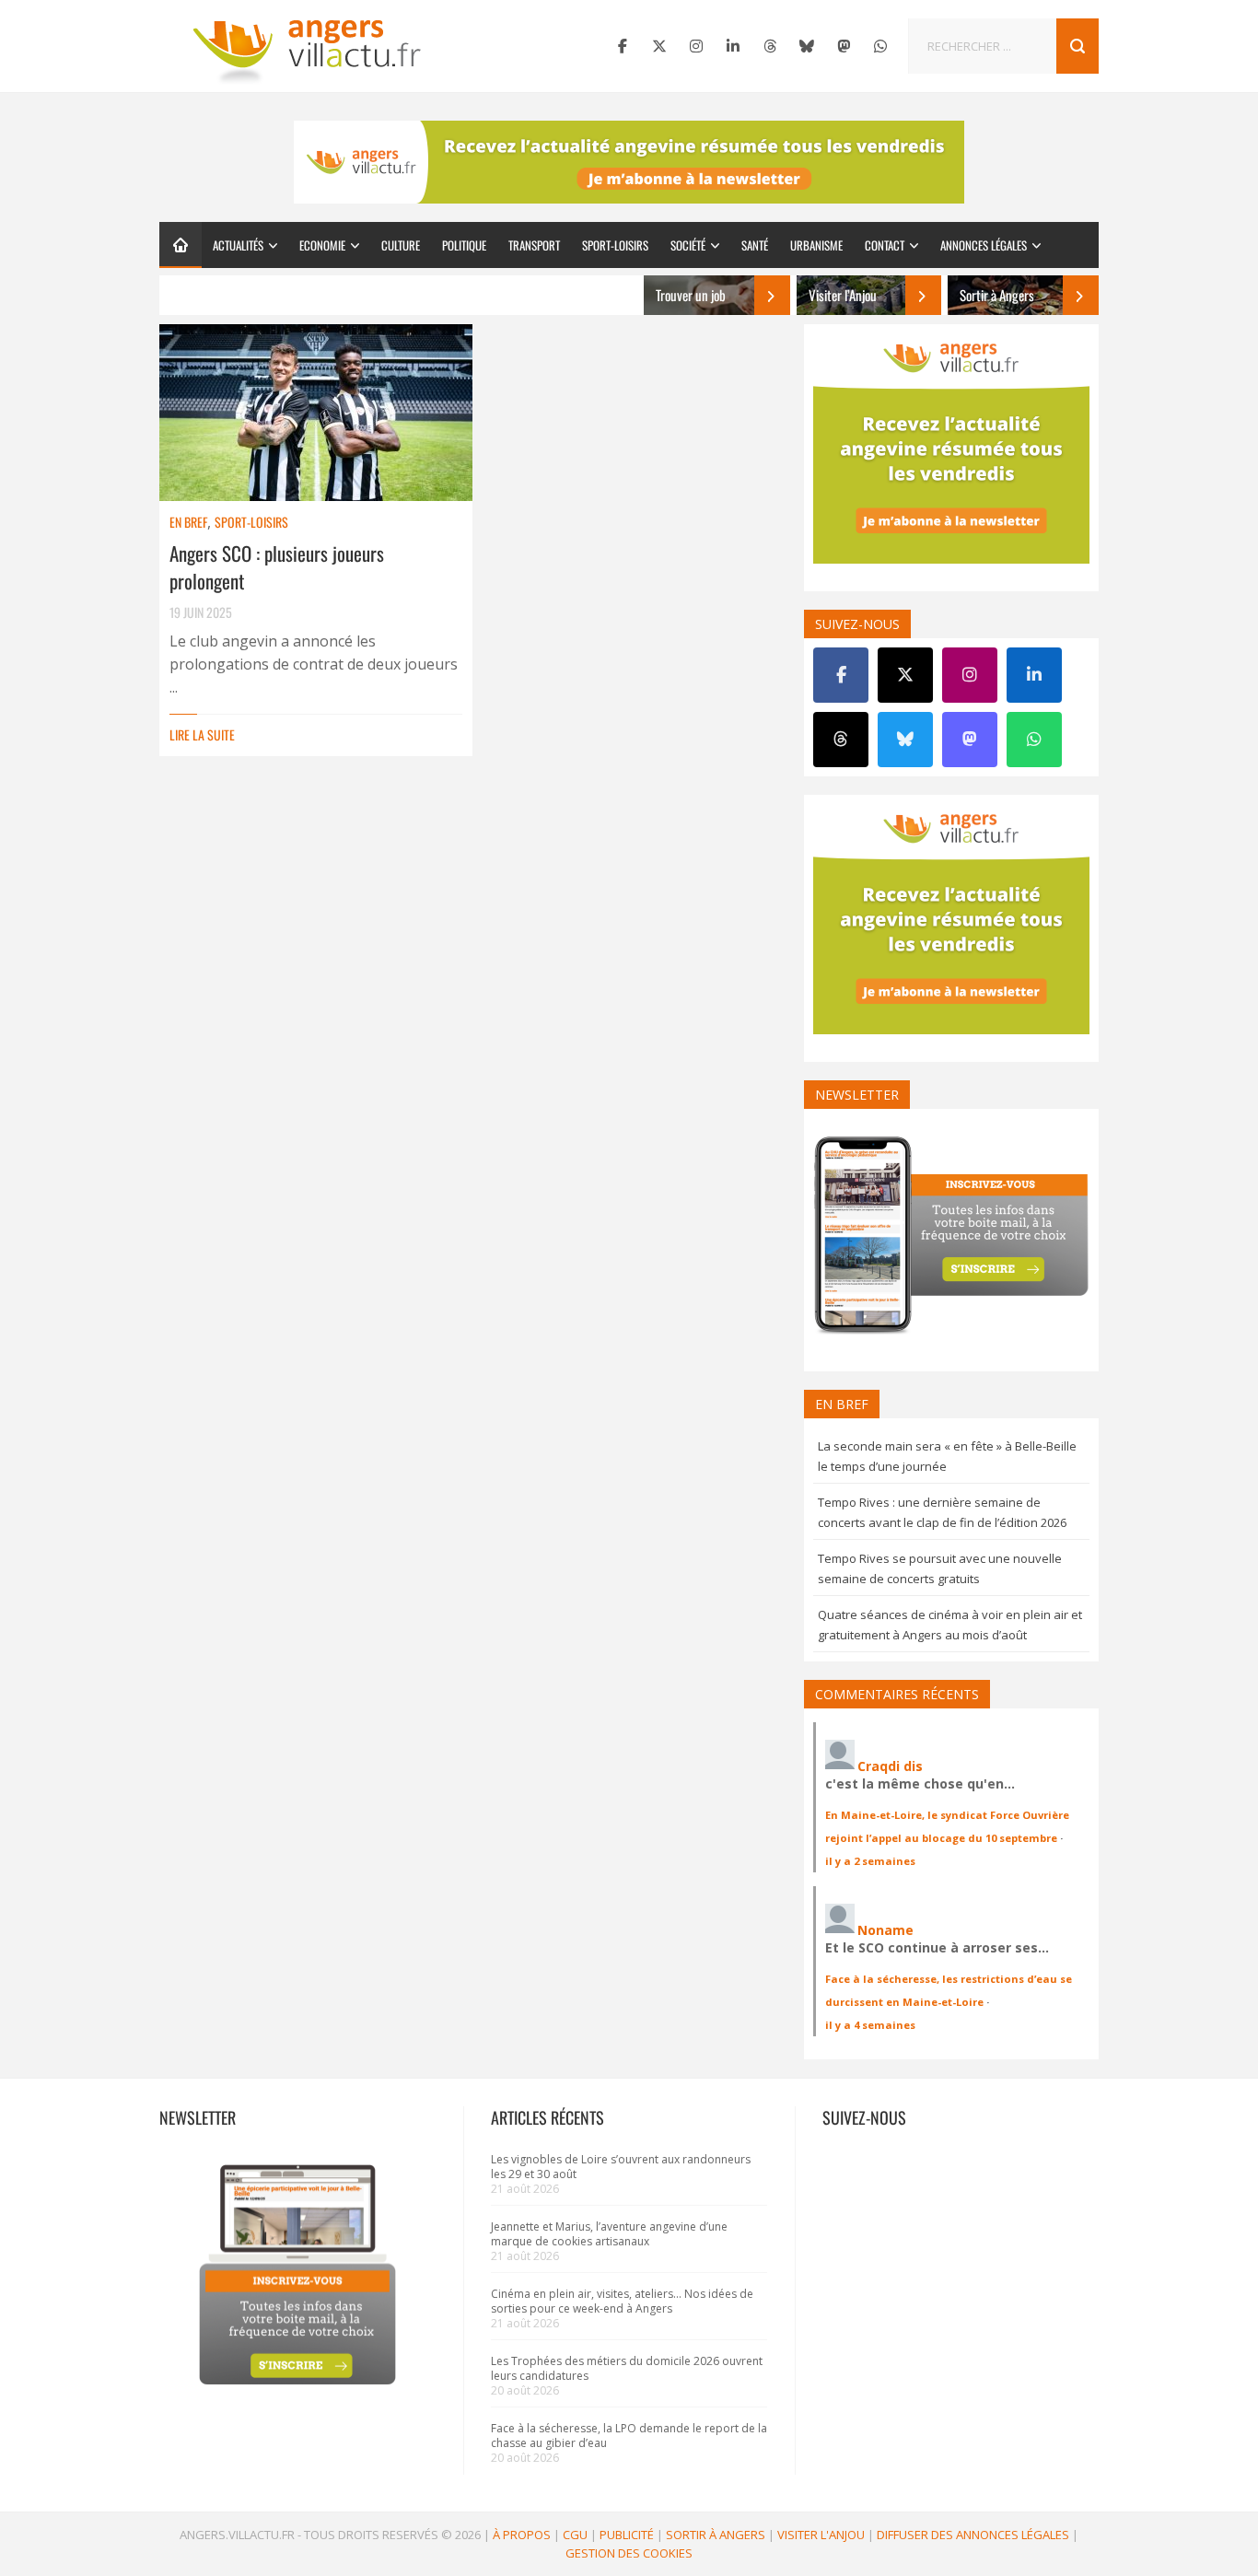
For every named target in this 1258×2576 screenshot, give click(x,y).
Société (688, 245)
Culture (401, 245)
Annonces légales (984, 245)
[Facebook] (623, 46)
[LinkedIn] (733, 46)
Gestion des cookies (629, 2553)
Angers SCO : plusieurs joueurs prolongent (277, 567)
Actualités (238, 245)
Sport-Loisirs (615, 245)
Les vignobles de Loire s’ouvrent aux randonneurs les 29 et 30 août (621, 2167)
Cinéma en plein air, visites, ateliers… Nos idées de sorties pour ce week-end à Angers (622, 2301)
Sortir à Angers (716, 2535)
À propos (522, 2535)
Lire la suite (202, 734)
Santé (755, 245)
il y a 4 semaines (870, 2025)
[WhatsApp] (880, 46)
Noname (885, 1930)
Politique (464, 245)
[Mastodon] (844, 46)
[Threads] (770, 46)
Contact (885, 245)
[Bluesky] (807, 46)
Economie (322, 245)
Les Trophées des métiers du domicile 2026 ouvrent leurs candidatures (627, 2368)
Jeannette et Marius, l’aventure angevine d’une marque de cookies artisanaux (609, 2234)
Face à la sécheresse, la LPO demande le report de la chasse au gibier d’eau (629, 2436)
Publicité (627, 2535)
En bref (188, 522)
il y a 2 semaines (870, 1861)
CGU (575, 2535)
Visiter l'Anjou (821, 2535)
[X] (659, 46)
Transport (534, 245)
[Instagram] (696, 46)
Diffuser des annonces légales (973, 2535)
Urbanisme (816, 245)
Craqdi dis (890, 1766)
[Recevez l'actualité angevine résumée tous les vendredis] (629, 162)
